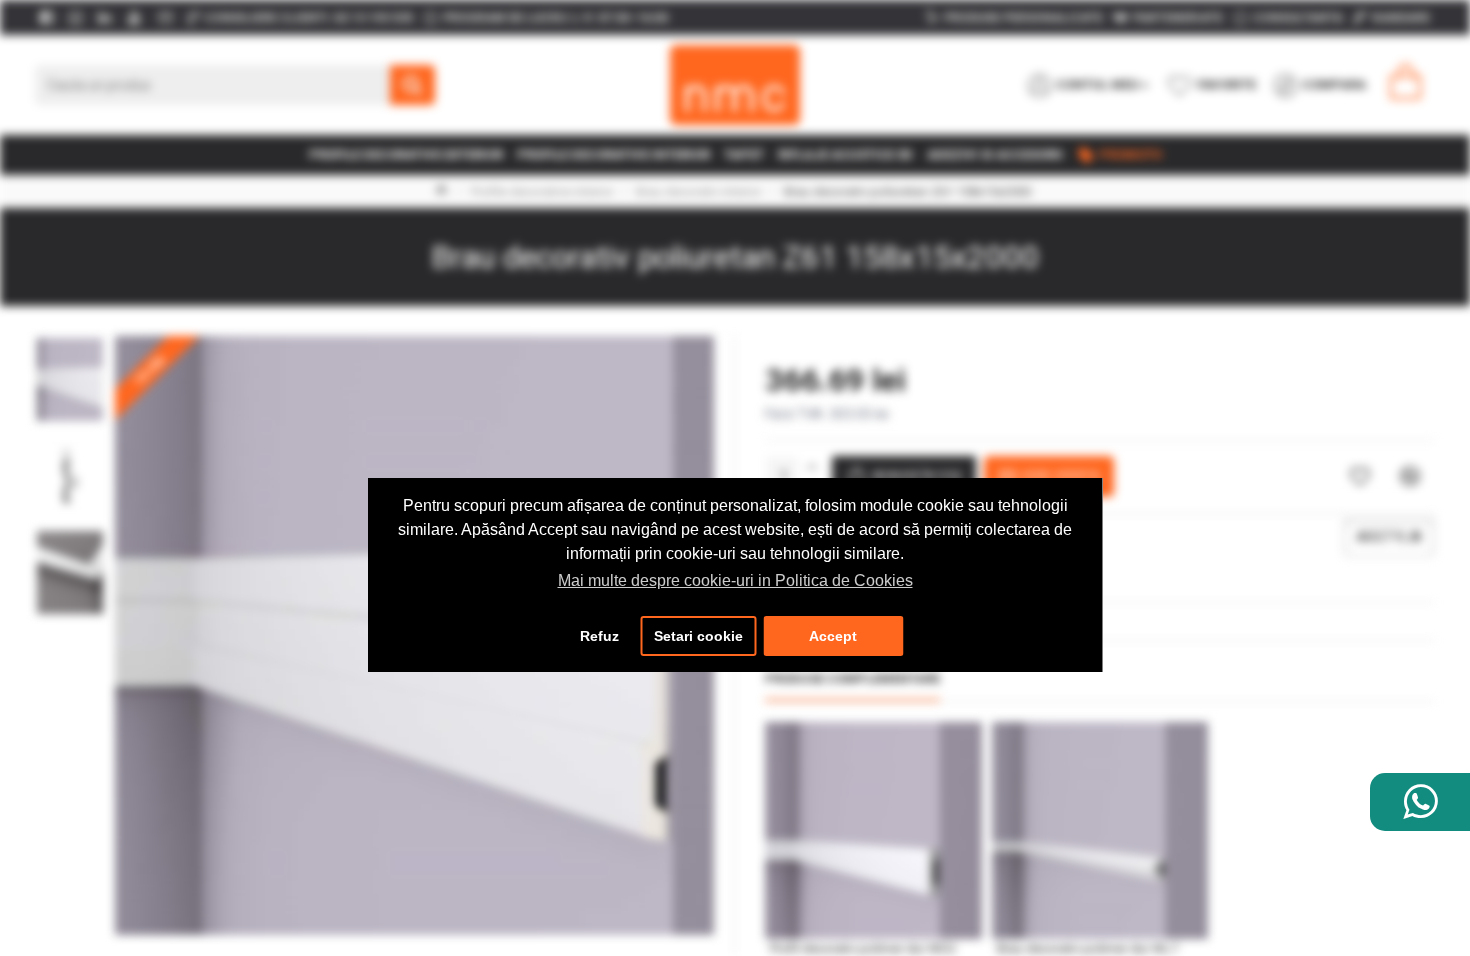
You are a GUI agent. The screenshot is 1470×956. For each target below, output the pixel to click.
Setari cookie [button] (698, 636)
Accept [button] (833, 636)
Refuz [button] (599, 636)
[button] (70, 341)
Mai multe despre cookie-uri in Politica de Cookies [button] (735, 580)
